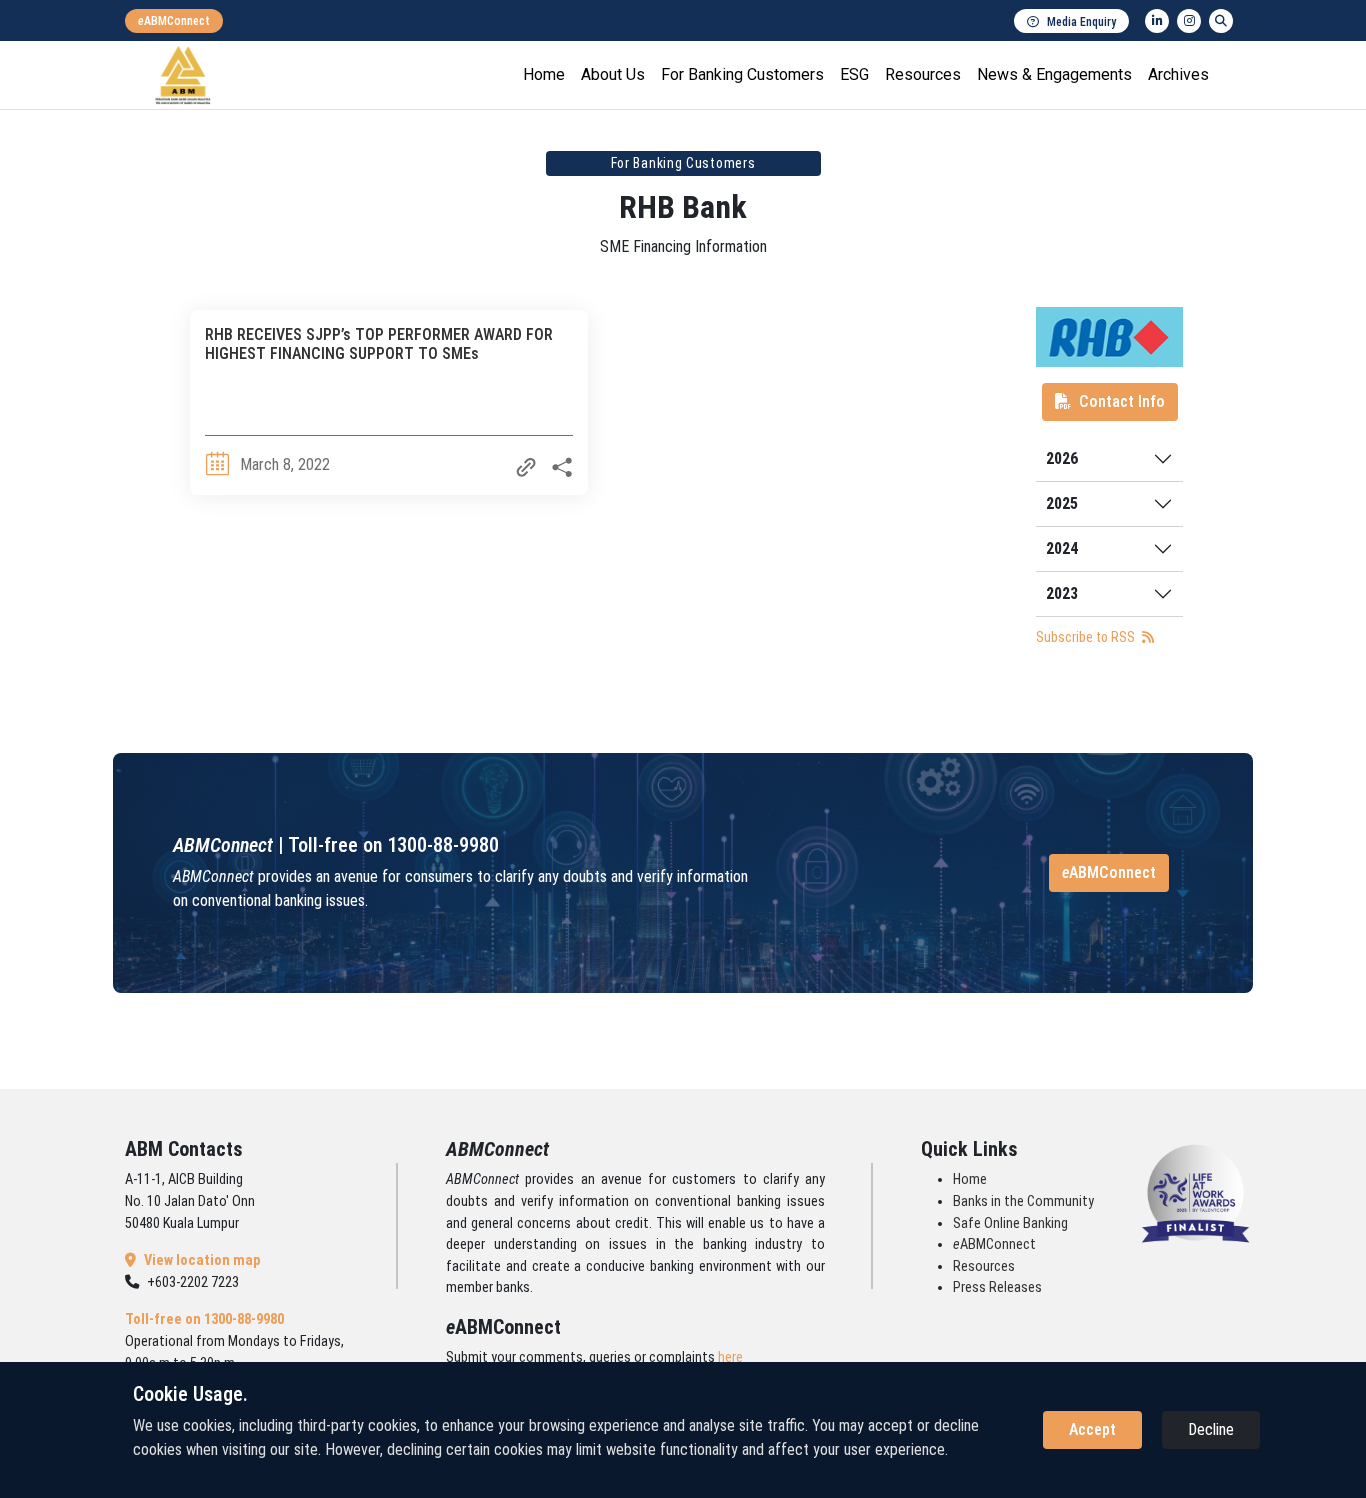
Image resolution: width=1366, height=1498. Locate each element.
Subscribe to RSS (1087, 637)
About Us (613, 74)
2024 (1062, 548)
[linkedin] (1157, 21)
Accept (1092, 1429)
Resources (923, 74)
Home (544, 74)
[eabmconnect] (174, 21)
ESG (854, 74)
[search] (1221, 21)
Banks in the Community (1023, 1201)
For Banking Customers (742, 74)
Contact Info (1122, 401)
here (730, 1357)
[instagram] (1189, 21)
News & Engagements (1054, 74)
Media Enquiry (1081, 22)
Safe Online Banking (1010, 1223)
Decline (1211, 1429)
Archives (1178, 74)
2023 (1062, 593)
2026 (1062, 458)
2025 (1062, 503)
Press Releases (997, 1287)
